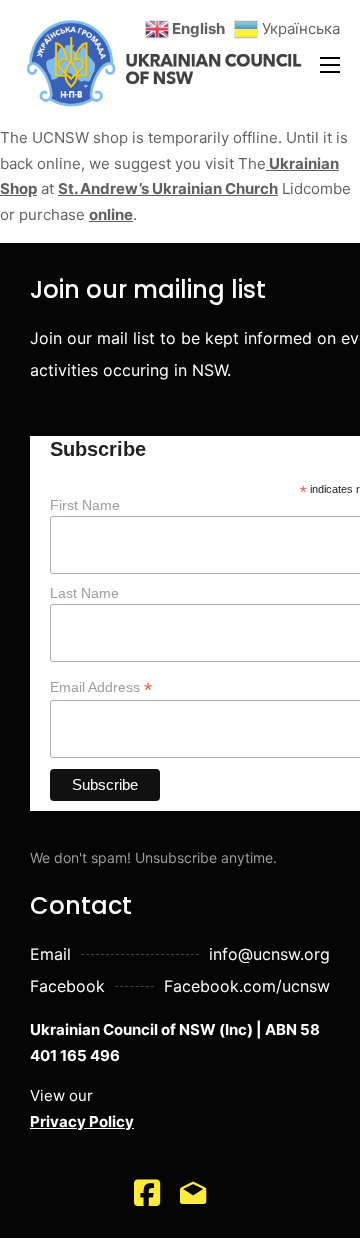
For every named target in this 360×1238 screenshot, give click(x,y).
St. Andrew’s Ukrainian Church (168, 188)
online (111, 214)
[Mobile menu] (330, 65)
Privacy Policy (82, 1121)
